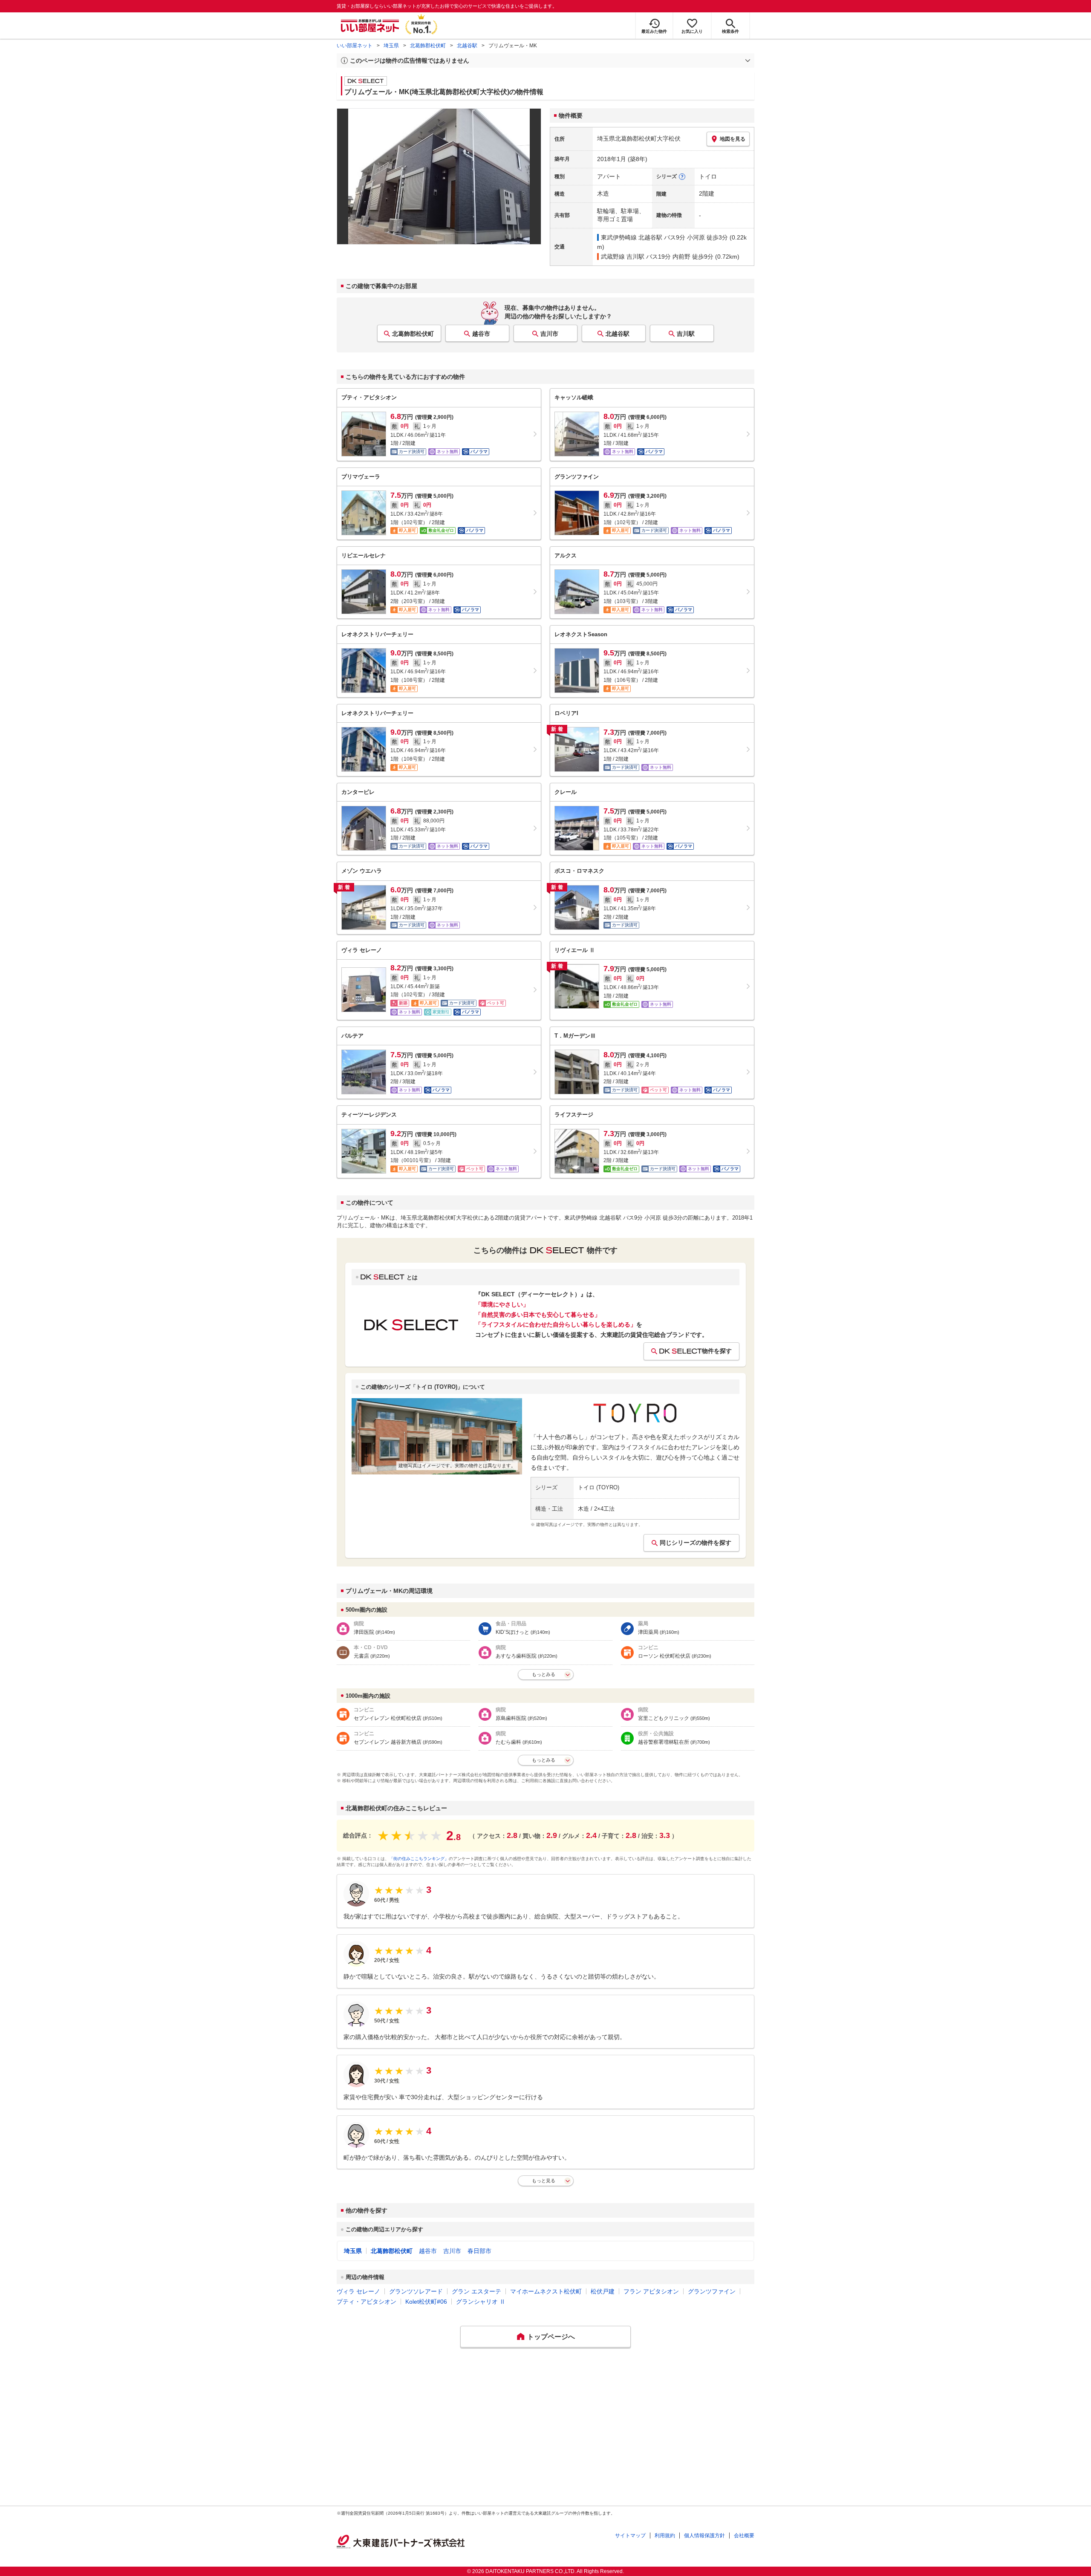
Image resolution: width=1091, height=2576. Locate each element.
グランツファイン (712, 2291)
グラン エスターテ (476, 2291)
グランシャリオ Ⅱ (481, 2302)
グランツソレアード (416, 2291)
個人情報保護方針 (704, 2536)
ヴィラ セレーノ (358, 2291)
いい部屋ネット (355, 46)
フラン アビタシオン (651, 2291)
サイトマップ (630, 2536)
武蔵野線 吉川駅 (623, 257)
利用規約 (665, 2536)
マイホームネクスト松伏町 (546, 2291)
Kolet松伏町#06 (426, 2302)
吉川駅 (686, 334)
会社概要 (744, 2536)
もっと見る (544, 2181)
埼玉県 (391, 46)
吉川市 (549, 334)
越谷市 (481, 334)
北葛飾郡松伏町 (428, 46)
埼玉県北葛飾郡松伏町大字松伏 (639, 138)
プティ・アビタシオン (367, 2302)
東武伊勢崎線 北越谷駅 (632, 237)
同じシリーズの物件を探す (696, 1543)
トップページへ (551, 2337)
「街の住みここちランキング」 (419, 1859)
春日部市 (479, 2251)
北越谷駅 (467, 46)
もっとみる (544, 1674)
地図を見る (733, 139)
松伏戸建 (603, 2291)
